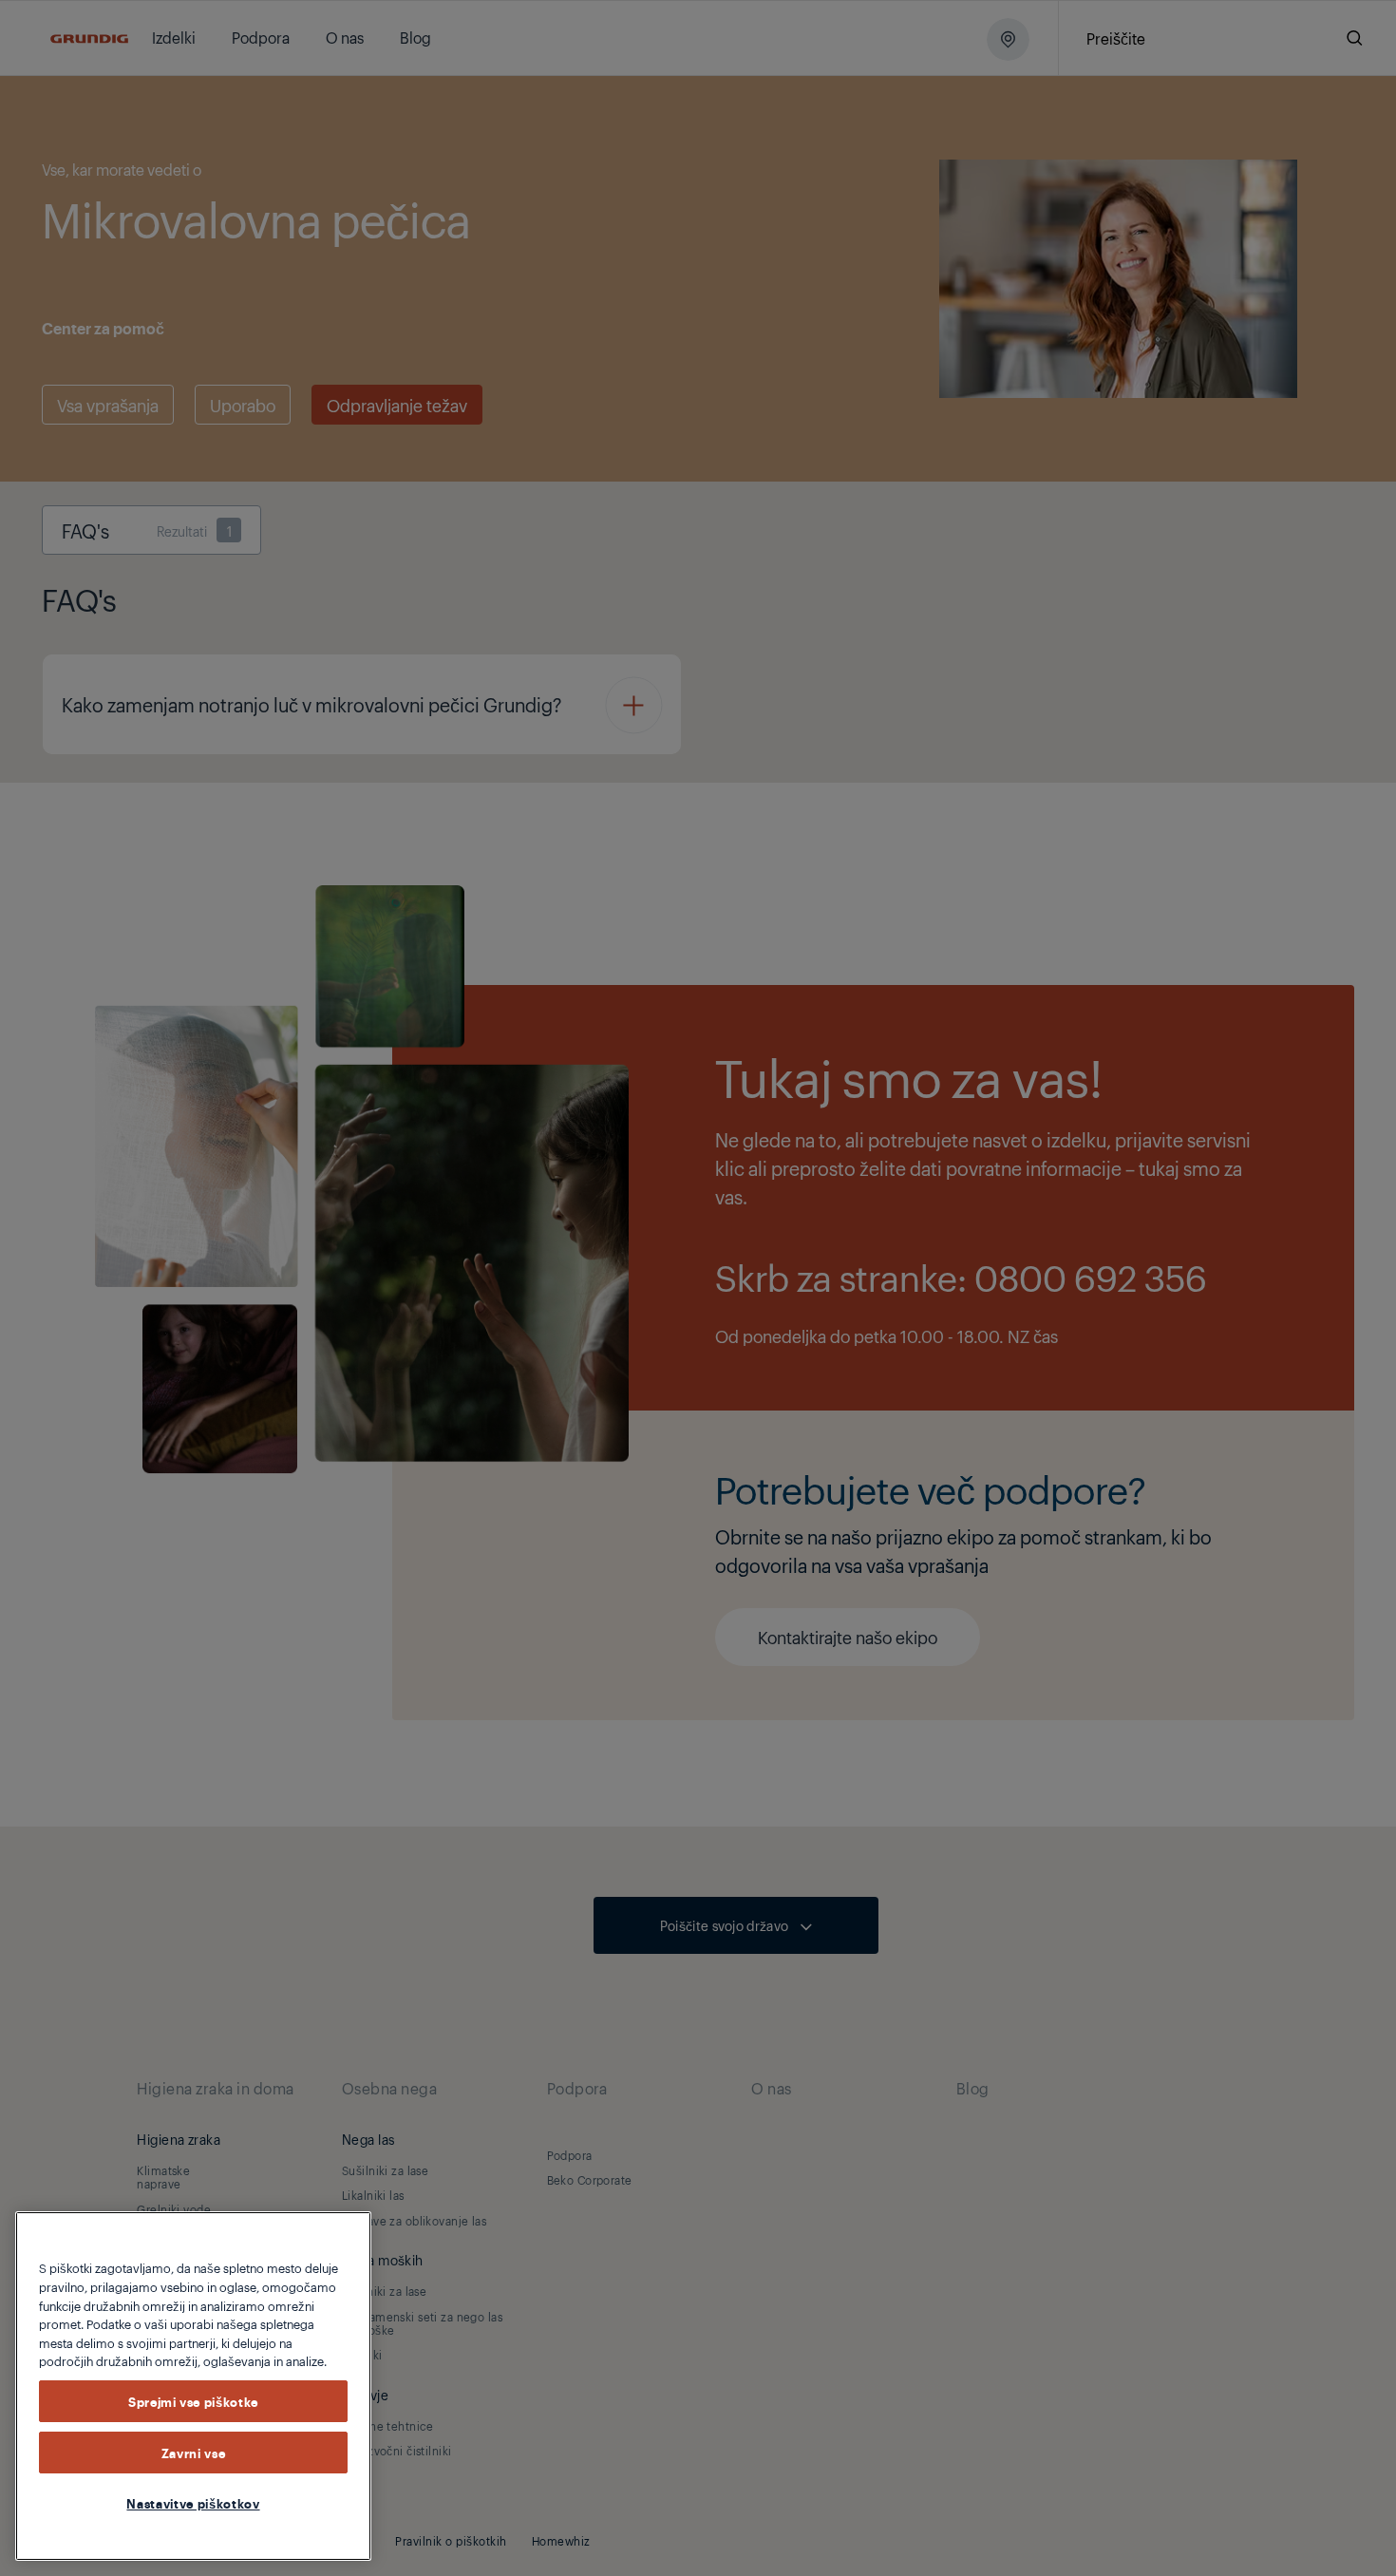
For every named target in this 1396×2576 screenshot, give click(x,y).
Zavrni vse (194, 2453)
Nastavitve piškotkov (193, 2503)
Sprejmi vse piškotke (193, 2401)
